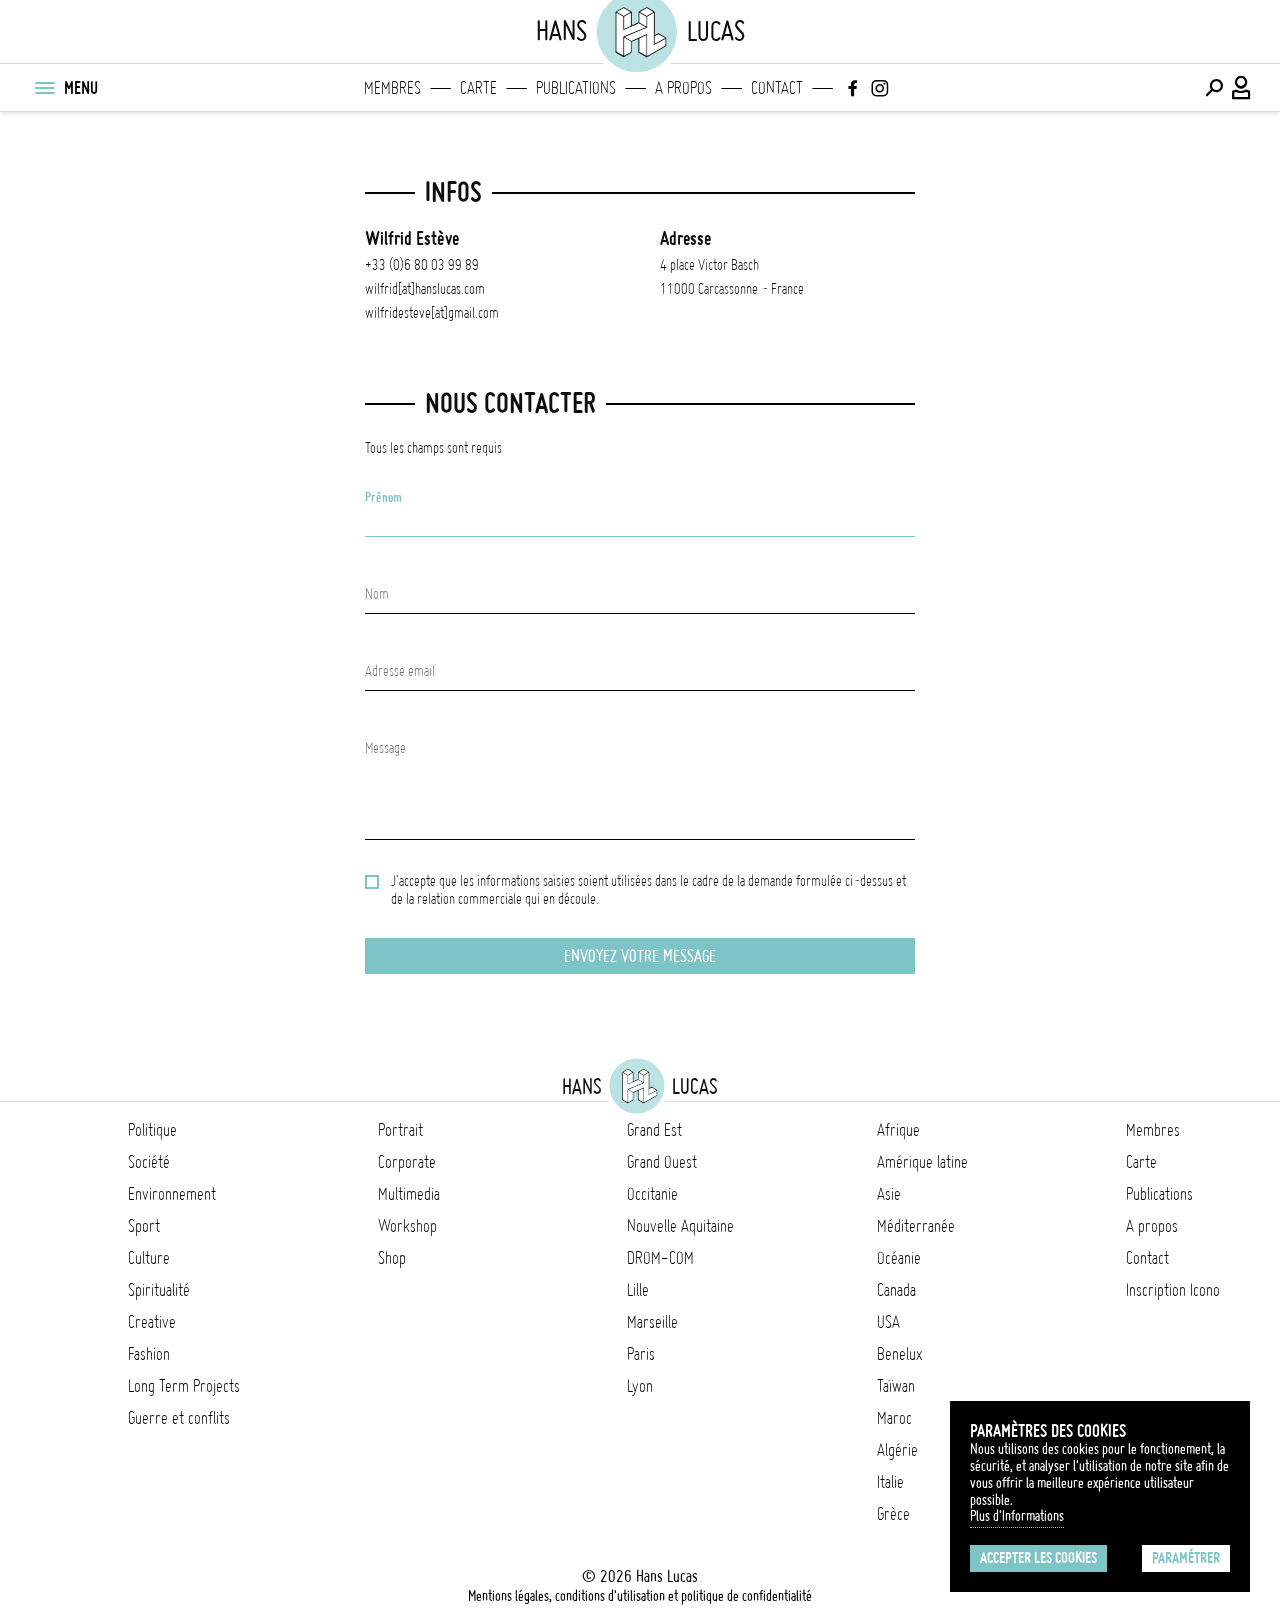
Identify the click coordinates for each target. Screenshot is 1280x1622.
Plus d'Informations (1017, 1516)
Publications (576, 88)
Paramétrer (1186, 1558)
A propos (683, 88)
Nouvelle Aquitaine (680, 1226)
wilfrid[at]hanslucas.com (425, 289)
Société (149, 1162)
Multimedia (409, 1194)
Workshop (407, 1226)
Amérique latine (922, 1162)
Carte (478, 88)
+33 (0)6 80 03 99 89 (422, 265)
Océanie (899, 1258)
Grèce (893, 1514)
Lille (638, 1290)
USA (888, 1322)
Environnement (172, 1194)
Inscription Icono (1173, 1290)
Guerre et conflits (179, 1418)
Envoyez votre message (640, 956)
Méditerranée (916, 1226)
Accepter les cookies (1038, 1558)
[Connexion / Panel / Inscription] (1242, 88)
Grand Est (654, 1130)
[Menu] (44, 88)
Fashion (149, 1354)
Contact (777, 88)
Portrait (400, 1130)
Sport (144, 1226)
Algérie (897, 1450)
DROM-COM (660, 1258)
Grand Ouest (662, 1162)
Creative (152, 1322)
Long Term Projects (184, 1386)
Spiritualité (159, 1290)
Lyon (640, 1386)
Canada (896, 1290)
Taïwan (896, 1386)
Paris (641, 1354)
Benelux (899, 1354)
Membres (392, 88)
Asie (889, 1194)
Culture (149, 1258)
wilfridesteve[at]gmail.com (432, 313)
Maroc (894, 1418)
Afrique (898, 1130)
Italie (890, 1482)
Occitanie (652, 1194)
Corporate (407, 1162)
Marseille (652, 1322)
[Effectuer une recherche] (1214, 88)
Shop (392, 1258)
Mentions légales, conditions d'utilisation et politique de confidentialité (640, 1596)
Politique (152, 1130)
